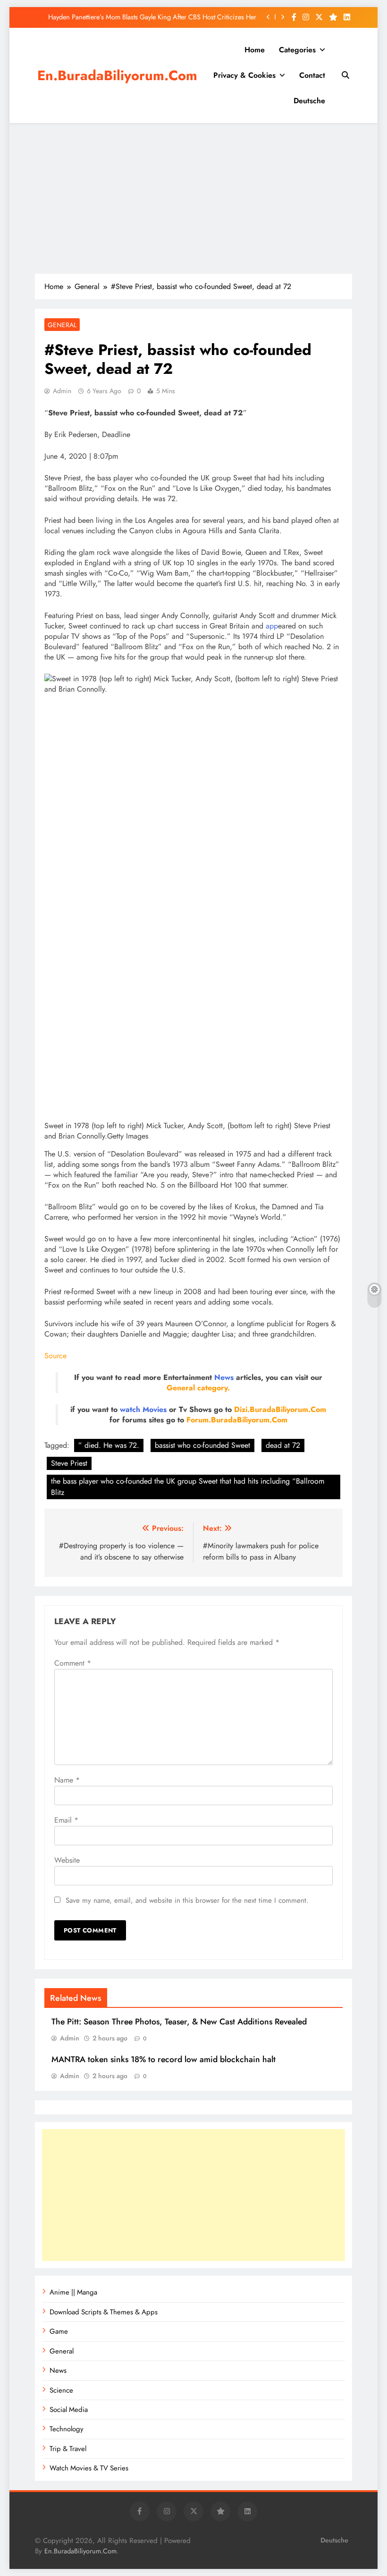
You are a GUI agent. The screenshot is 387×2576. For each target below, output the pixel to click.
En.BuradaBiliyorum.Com (117, 75)
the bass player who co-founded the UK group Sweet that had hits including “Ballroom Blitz (188, 1487)
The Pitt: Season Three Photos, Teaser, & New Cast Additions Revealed (179, 2022)
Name (67, 1780)
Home (255, 50)
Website (67, 1860)
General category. (198, 1388)
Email (66, 1820)
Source (55, 1356)
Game (59, 2331)
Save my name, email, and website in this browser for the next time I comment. (187, 1900)
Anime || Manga (73, 2292)
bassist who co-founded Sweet (202, 1445)
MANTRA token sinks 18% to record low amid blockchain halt (164, 2059)
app (272, 626)
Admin (62, 391)
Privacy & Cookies (244, 75)
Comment (73, 1663)
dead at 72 (283, 1445)
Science (61, 2390)
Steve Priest (69, 1463)
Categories (297, 50)
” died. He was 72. (109, 1445)
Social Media (69, 2410)
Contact (312, 75)
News (224, 1377)
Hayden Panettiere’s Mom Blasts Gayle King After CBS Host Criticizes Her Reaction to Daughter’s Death (152, 17)
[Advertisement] (193, 198)
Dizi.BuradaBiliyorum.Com (280, 1409)
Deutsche (309, 101)
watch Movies (143, 1409)
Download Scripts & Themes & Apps (104, 2312)
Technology (67, 2429)
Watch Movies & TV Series (89, 2468)
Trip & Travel (68, 2449)
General (62, 325)
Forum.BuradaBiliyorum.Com (237, 1420)
